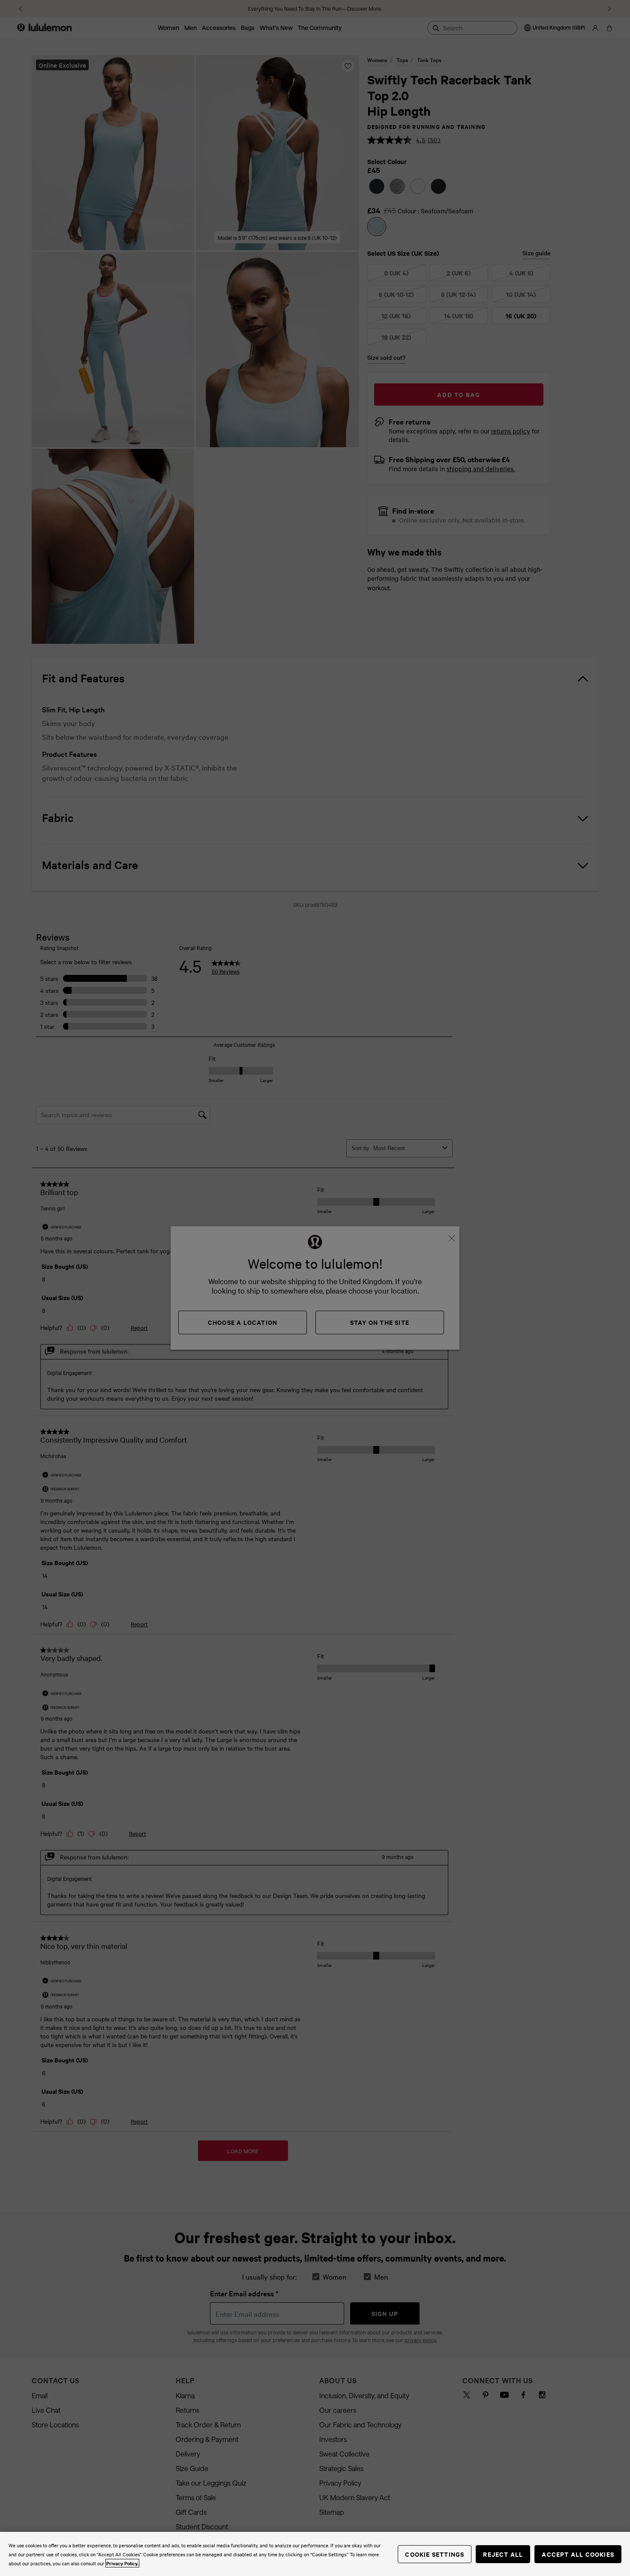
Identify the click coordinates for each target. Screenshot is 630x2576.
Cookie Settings (435, 2554)
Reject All (503, 2554)
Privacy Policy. (122, 2563)
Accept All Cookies (578, 2554)
